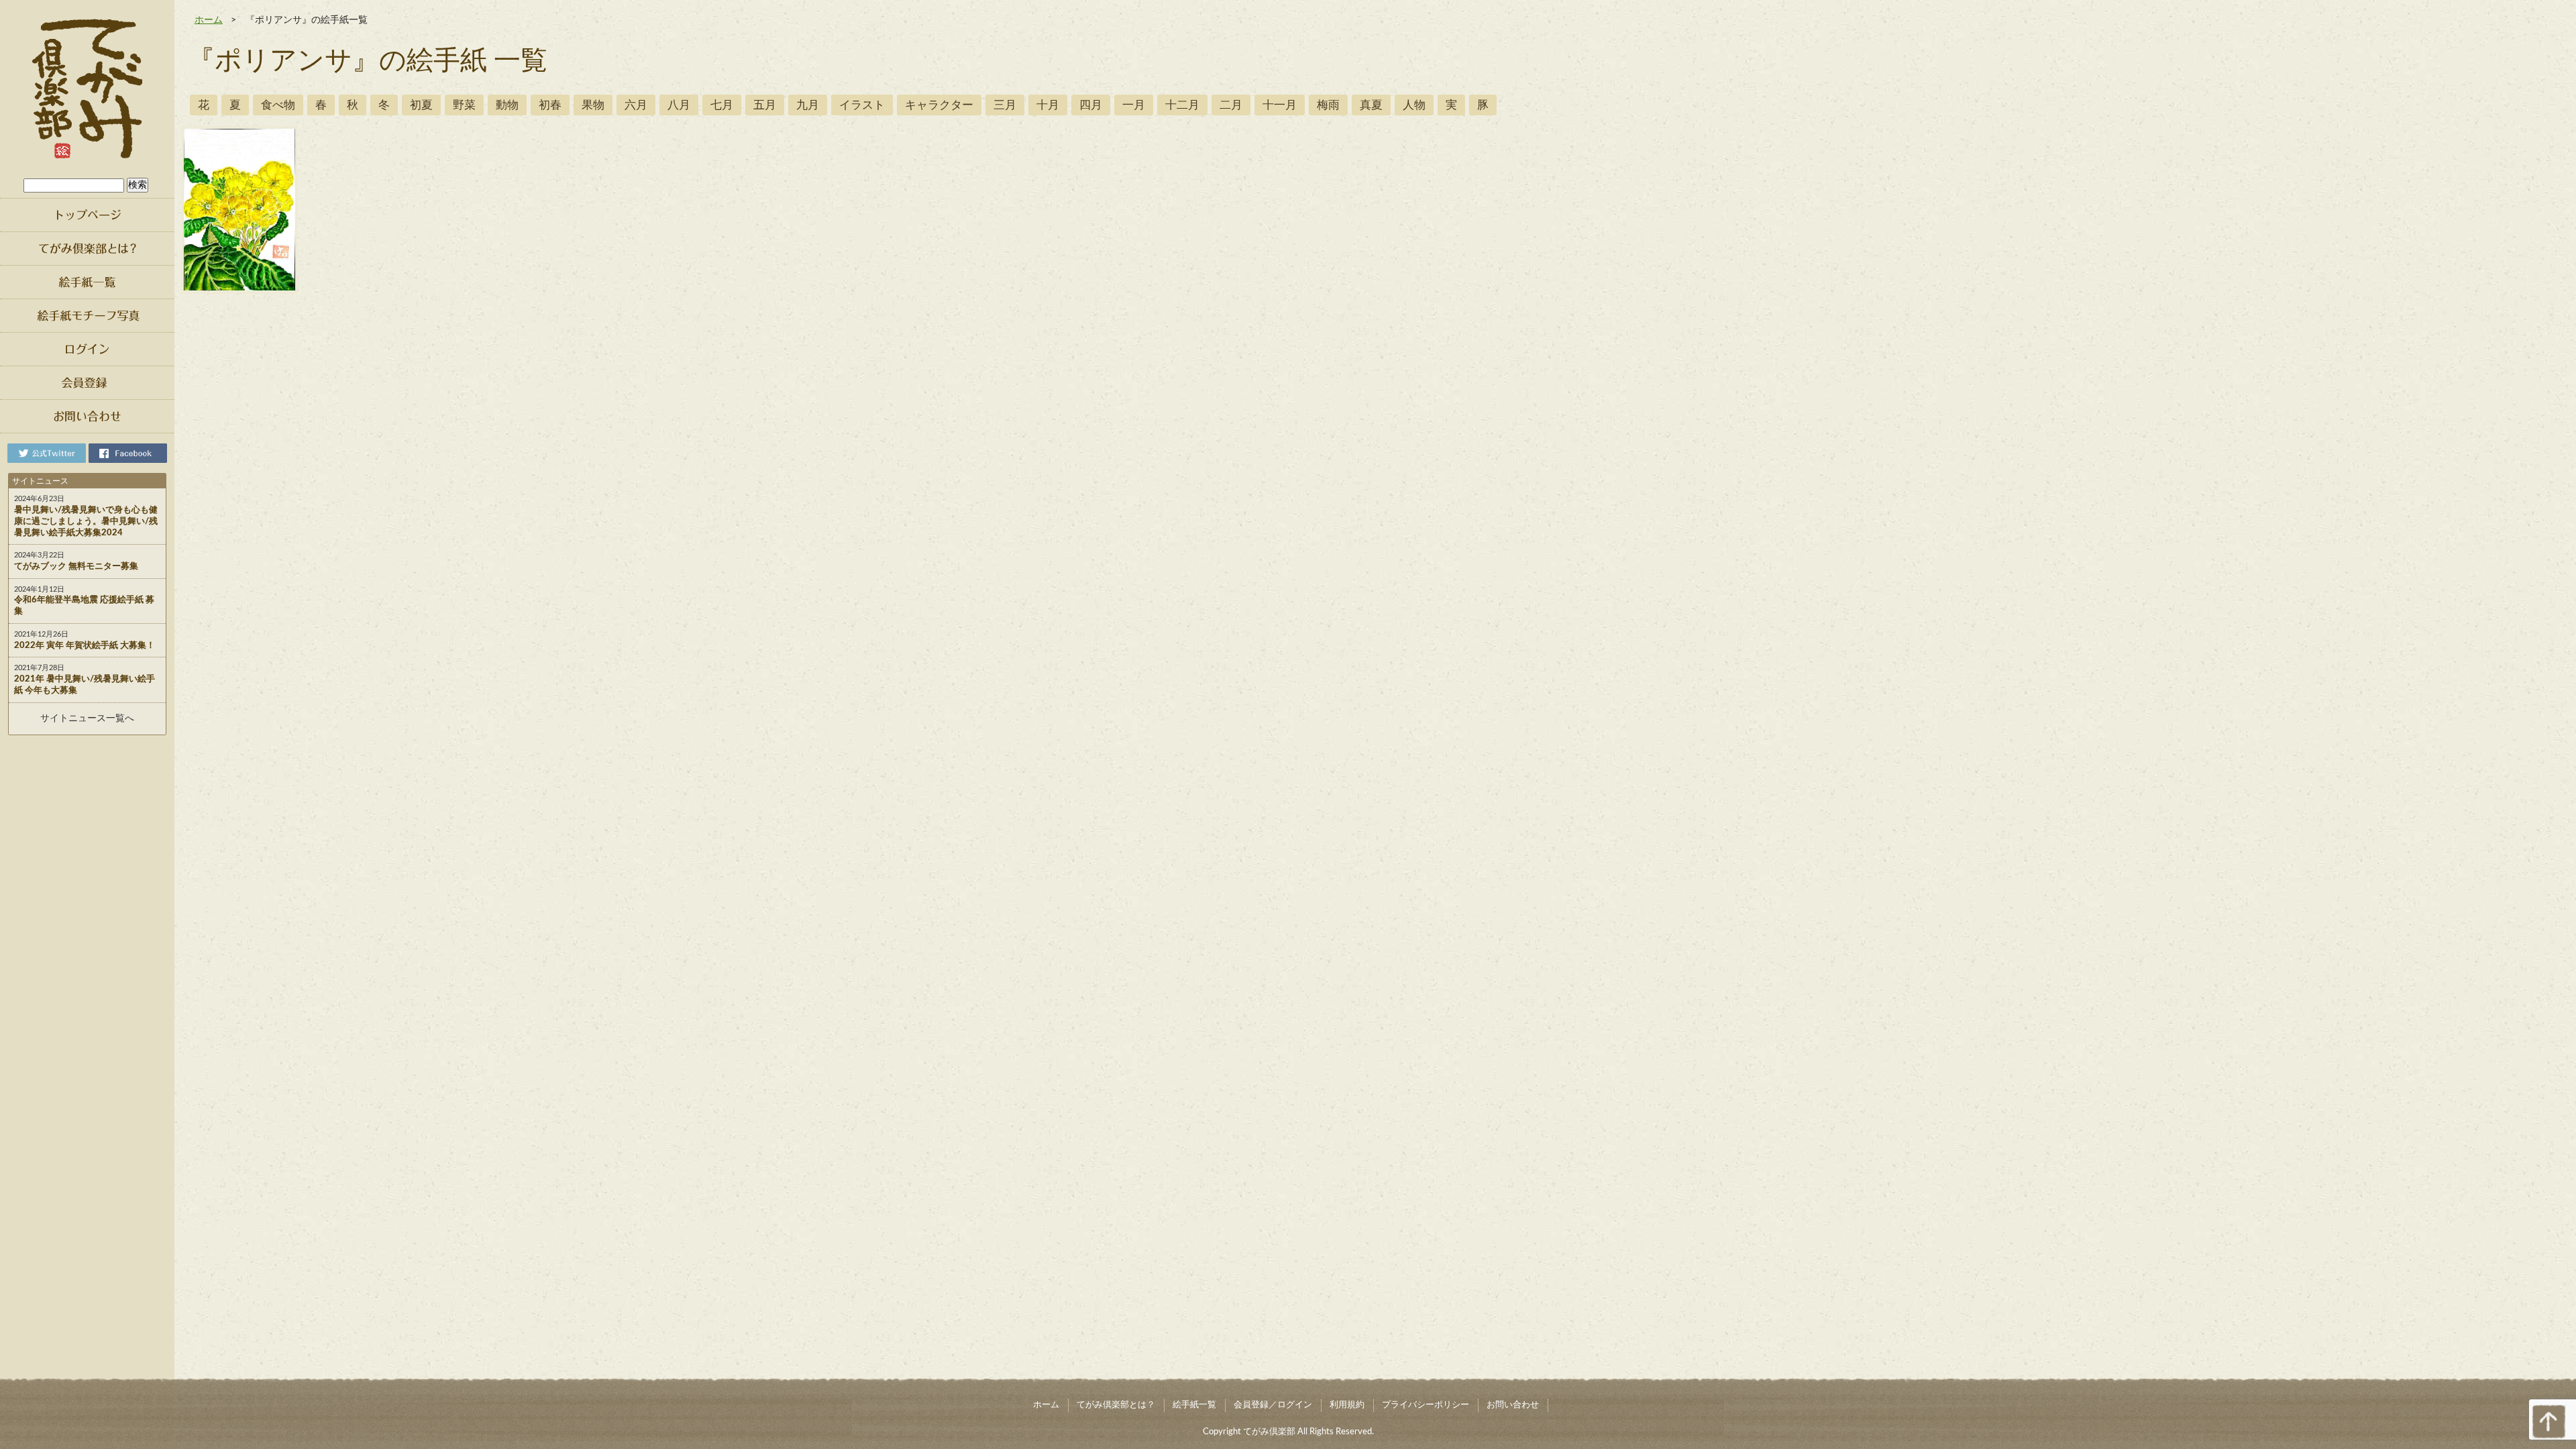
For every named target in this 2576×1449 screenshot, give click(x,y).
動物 (507, 105)
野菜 (464, 105)
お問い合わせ (1513, 1405)
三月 (1005, 105)
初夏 (421, 105)
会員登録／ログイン (1273, 1405)
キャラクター (939, 105)
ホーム (209, 20)
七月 (722, 105)
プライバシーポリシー (1426, 1405)
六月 (636, 105)
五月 (765, 105)
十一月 (1280, 105)
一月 (1134, 105)
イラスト (862, 105)
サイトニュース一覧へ (87, 718)
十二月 (1182, 105)
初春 (550, 105)
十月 (1048, 105)
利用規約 (1347, 1405)
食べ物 (278, 105)
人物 (1414, 105)
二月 (1231, 105)
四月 (1091, 105)
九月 (808, 105)
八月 (679, 105)
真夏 (1371, 105)
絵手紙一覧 (1194, 1405)
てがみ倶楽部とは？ (1116, 1405)
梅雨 (1328, 105)
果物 (593, 105)
